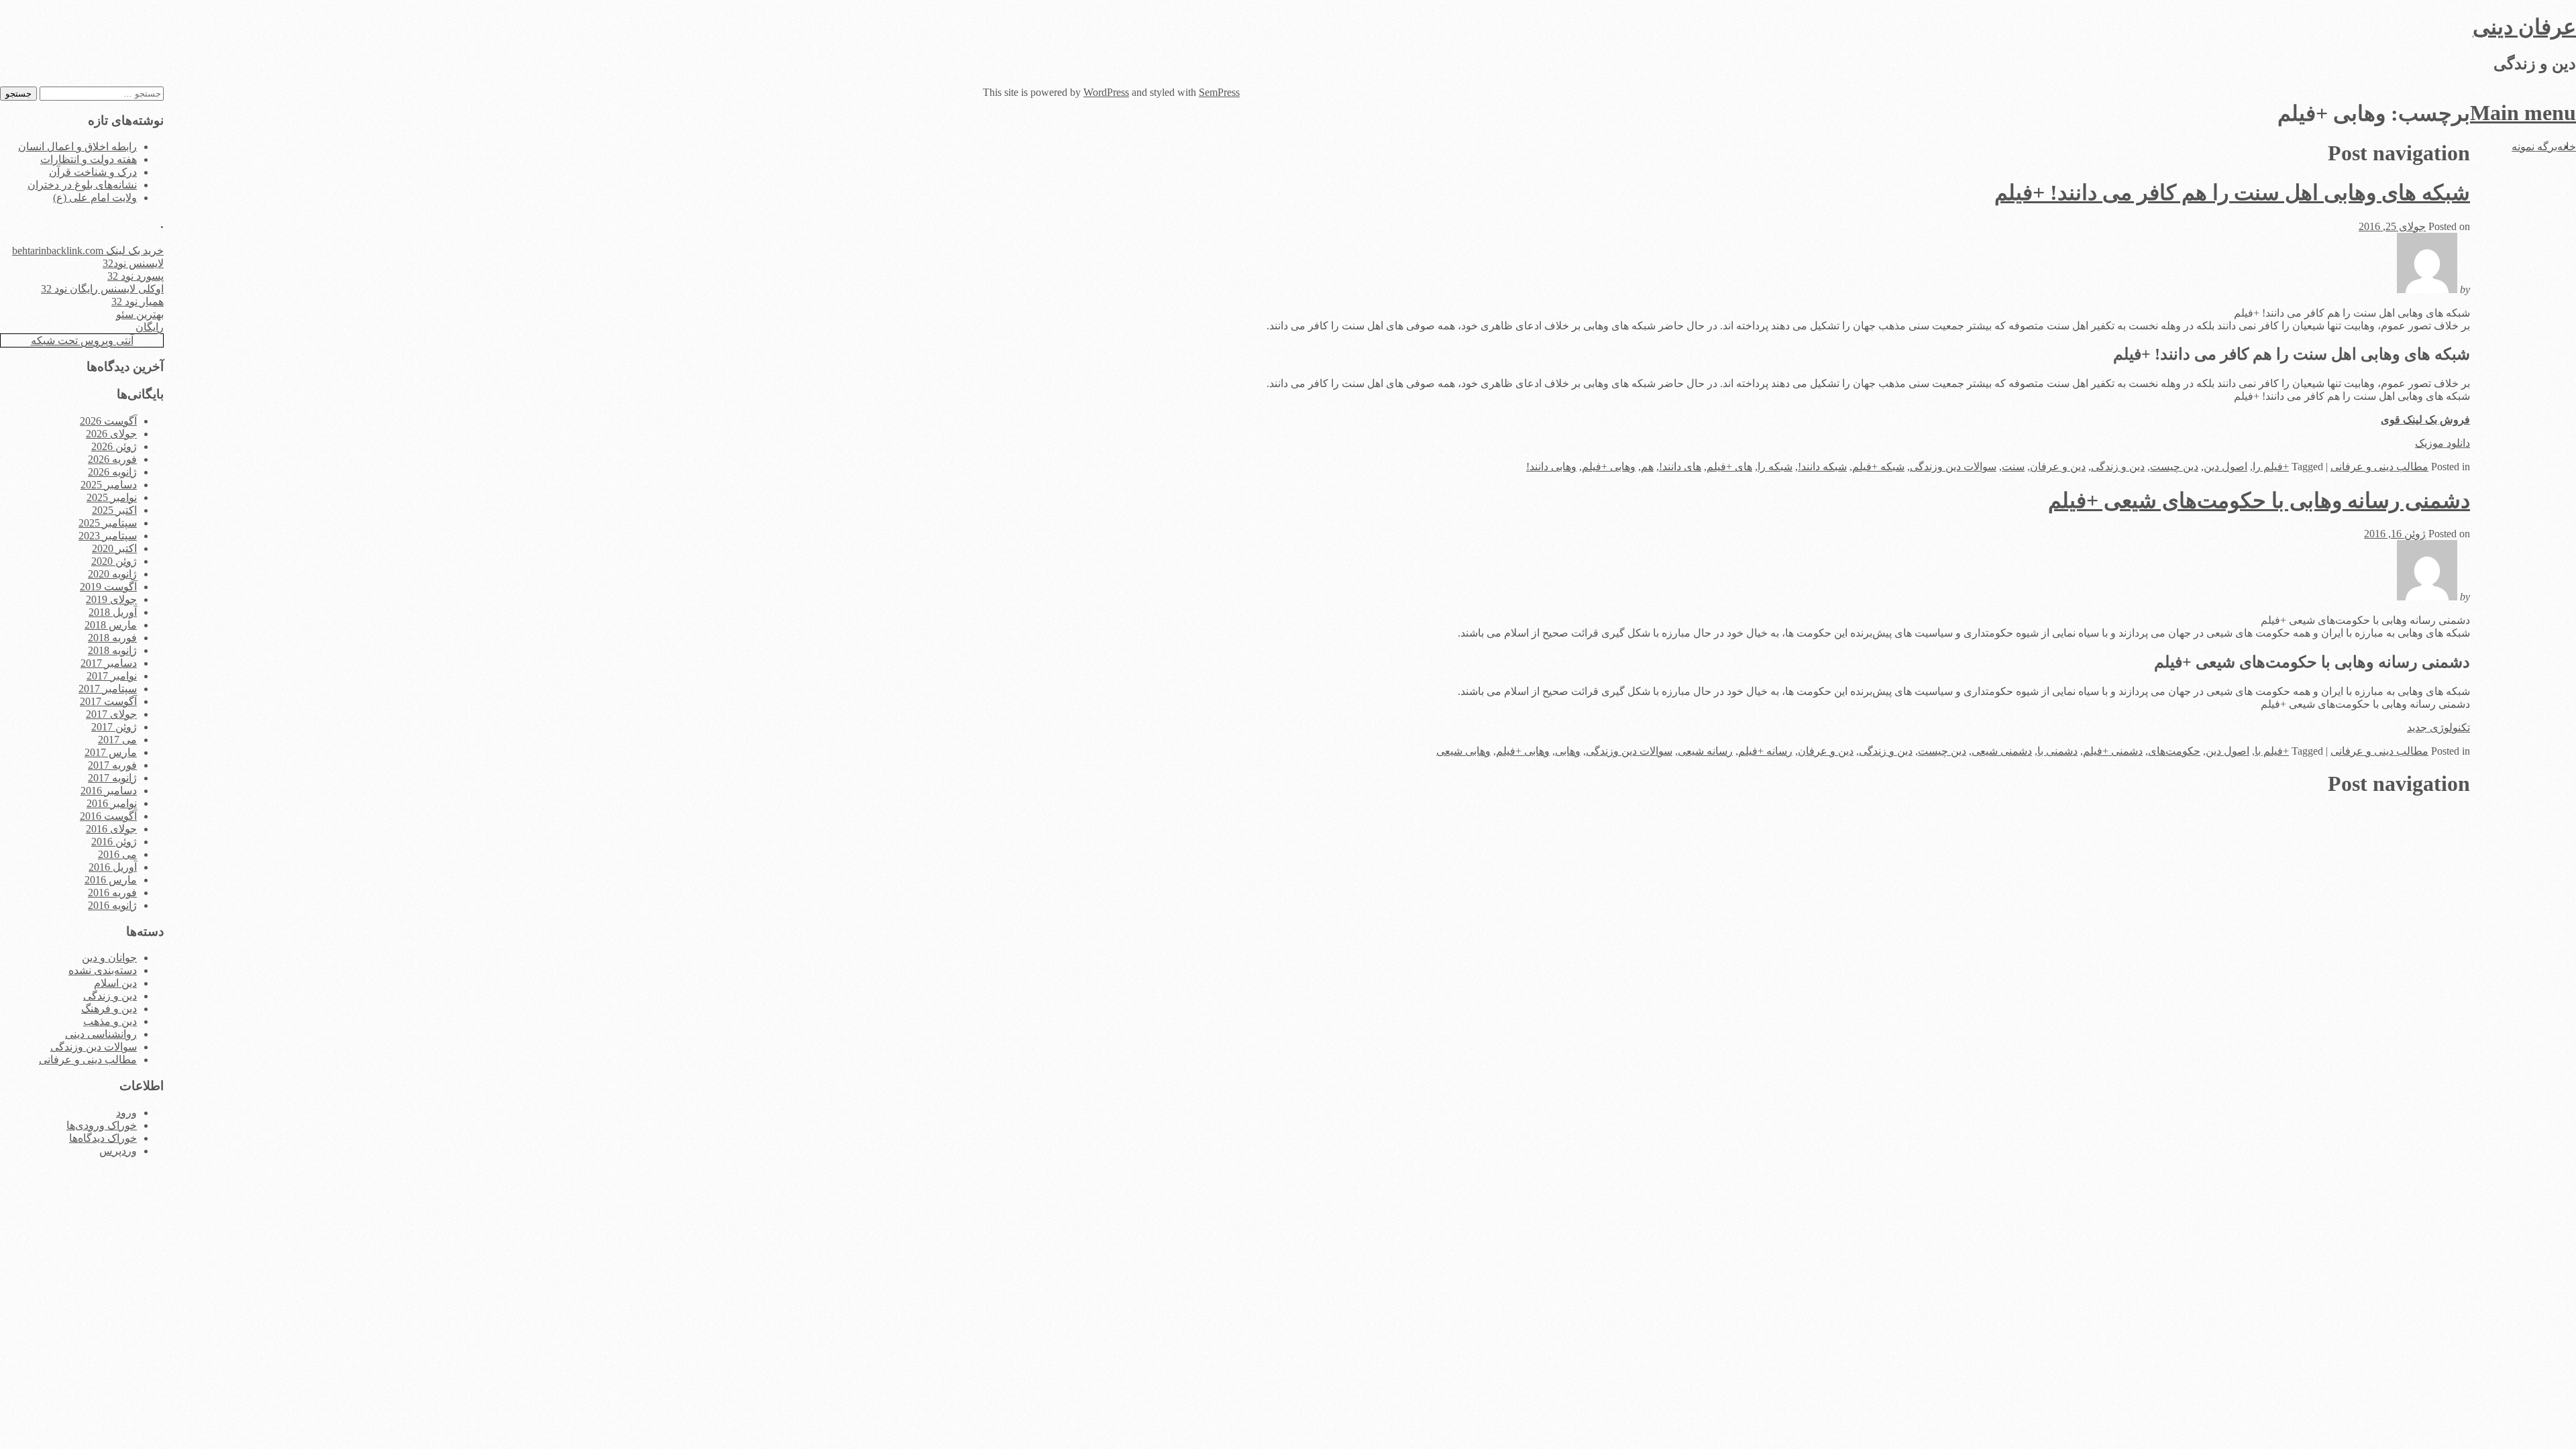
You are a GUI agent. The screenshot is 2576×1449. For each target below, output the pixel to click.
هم (1647, 467)
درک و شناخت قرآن (93, 172)
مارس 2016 (111, 880)
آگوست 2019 (108, 587)
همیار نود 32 (138, 302)
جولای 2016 (111, 829)
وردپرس (118, 1151)
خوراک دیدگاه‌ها (103, 1138)
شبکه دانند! (1822, 467)
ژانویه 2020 (112, 574)
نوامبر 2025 (112, 497)
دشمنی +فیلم (2113, 751)
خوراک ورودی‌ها (102, 1125)
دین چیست (2174, 467)
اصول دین (2225, 467)
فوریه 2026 (112, 459)
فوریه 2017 (112, 765)
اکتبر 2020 (114, 548)
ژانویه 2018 (112, 650)
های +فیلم (1729, 467)
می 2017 (117, 740)
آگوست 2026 (108, 421)
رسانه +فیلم (1765, 751)
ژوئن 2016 (114, 842)
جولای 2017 (111, 714)
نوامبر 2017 (112, 676)
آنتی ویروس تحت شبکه (82, 340)
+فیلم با (2272, 751)
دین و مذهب (110, 1021)
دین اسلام (115, 983)
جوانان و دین (109, 958)
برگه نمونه (2534, 147)
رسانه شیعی (1705, 751)
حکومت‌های (2174, 751)
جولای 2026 (111, 434)
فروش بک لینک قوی (2425, 420)
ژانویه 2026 (112, 472)
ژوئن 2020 (114, 561)
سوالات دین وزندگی (1953, 467)
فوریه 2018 (112, 638)
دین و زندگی (2118, 467)
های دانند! (1680, 467)
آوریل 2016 (113, 867)
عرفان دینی (2524, 27)
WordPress (1106, 92)
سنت (2013, 467)
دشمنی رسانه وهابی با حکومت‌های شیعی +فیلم (2259, 500)
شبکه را (1775, 467)
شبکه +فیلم (1878, 467)
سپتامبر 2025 (108, 523)
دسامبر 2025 (109, 485)
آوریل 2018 (113, 612)
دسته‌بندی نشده (103, 970)
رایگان (150, 327)
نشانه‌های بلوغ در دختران (82, 185)
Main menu (2523, 113)
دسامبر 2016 (109, 791)
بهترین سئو (140, 314)
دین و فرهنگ (109, 1009)
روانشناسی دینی (101, 1034)
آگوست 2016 (108, 816)
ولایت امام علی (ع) (95, 198)
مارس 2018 (111, 625)
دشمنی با (2057, 751)
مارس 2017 (111, 752)
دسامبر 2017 (109, 663)
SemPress (1219, 92)
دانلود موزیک (2443, 443)
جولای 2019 (111, 599)
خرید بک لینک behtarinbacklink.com (88, 251)
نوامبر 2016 (112, 803)
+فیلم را (2271, 467)
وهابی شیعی (1463, 751)
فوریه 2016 (112, 893)
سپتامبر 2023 (108, 536)
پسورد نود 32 (136, 276)
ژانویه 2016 (112, 905)
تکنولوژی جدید (2438, 728)
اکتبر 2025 (114, 510)
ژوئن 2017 (114, 727)
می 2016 (117, 854)
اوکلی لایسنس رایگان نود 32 (102, 289)
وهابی (1568, 751)
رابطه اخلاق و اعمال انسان (77, 147)
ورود (126, 1113)
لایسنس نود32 (133, 263)
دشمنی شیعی (2002, 751)
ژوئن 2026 (114, 446)
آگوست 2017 (108, 701)
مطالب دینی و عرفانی (2379, 467)
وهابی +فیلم (1609, 467)
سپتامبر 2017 (108, 689)
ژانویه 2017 (112, 778)
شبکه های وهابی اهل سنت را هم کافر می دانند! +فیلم (2232, 193)
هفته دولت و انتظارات (89, 159)
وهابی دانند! (1551, 467)
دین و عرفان (2058, 467)
